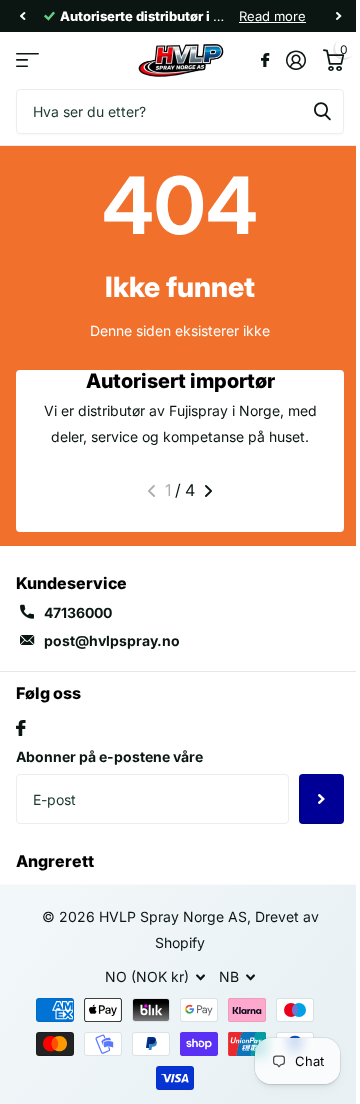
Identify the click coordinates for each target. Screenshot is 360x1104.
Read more (272, 16)
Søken (322, 111)
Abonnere (321, 799)
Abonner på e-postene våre (109, 756)
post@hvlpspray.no (112, 640)
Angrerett (55, 861)
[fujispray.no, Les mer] (264, 60)
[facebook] (21, 728)
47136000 (78, 612)
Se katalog (27, 60)
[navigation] (22, 16)
